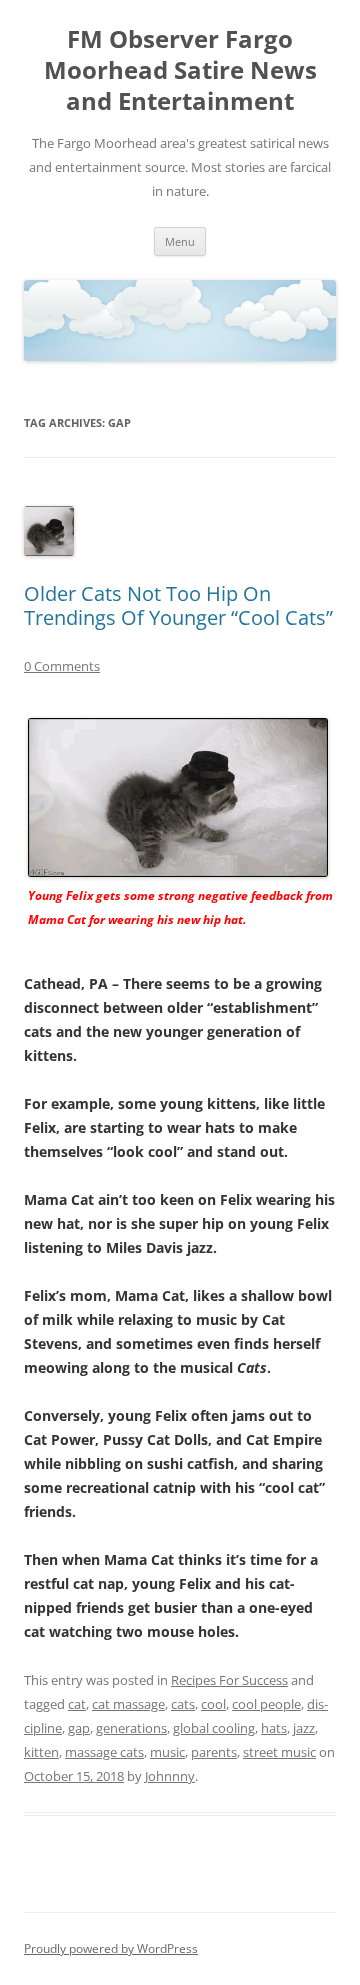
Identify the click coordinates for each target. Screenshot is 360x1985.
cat (77, 1704)
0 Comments (62, 666)
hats (274, 1728)
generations (131, 1728)
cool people (266, 1704)
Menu (180, 241)
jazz (304, 1728)
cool (213, 1704)
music (167, 1752)
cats (183, 1704)
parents (214, 1752)
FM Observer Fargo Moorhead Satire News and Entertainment (180, 70)
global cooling (214, 1728)
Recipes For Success (229, 1680)
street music (279, 1752)
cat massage (128, 1704)
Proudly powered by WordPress (111, 1948)
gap (79, 1728)
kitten (41, 1752)
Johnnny (170, 1776)
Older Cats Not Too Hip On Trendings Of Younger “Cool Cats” (178, 605)
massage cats (104, 1752)
